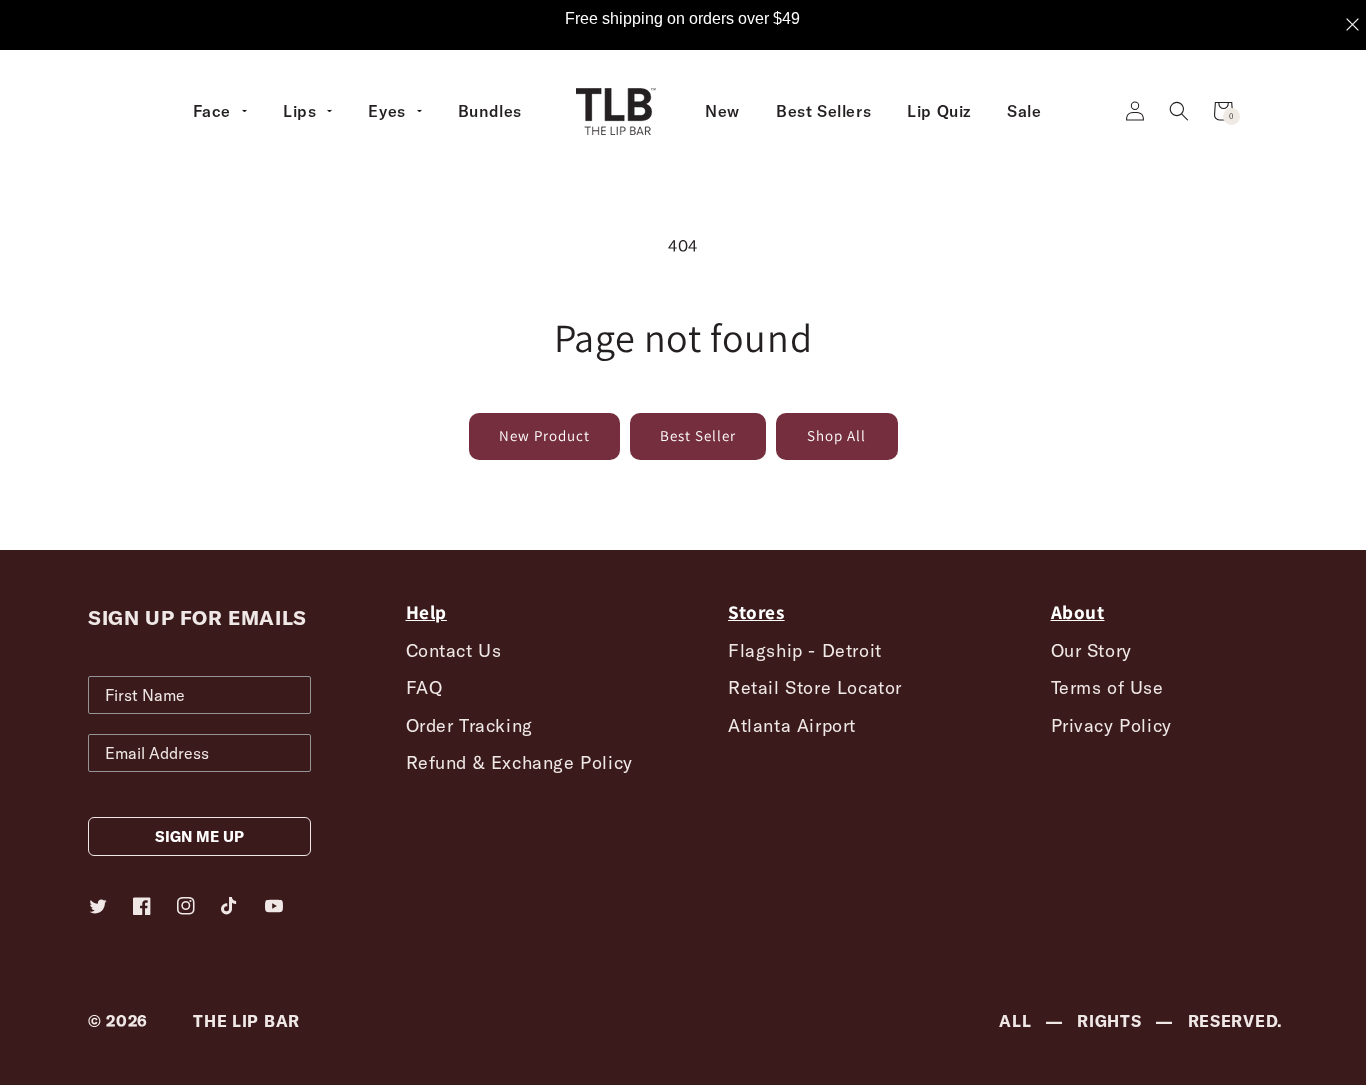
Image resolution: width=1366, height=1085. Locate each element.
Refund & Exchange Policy (519, 762)
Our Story (1091, 650)
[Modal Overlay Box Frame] (683, 25)
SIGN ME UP (199, 836)
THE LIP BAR (246, 1021)
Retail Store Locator (815, 687)
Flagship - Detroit (805, 650)
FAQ (424, 687)
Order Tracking (469, 725)
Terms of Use (1107, 687)
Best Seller (698, 435)
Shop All (836, 435)
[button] (1179, 111)
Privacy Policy (1111, 725)
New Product (544, 435)
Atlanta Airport (792, 725)
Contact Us (454, 650)
